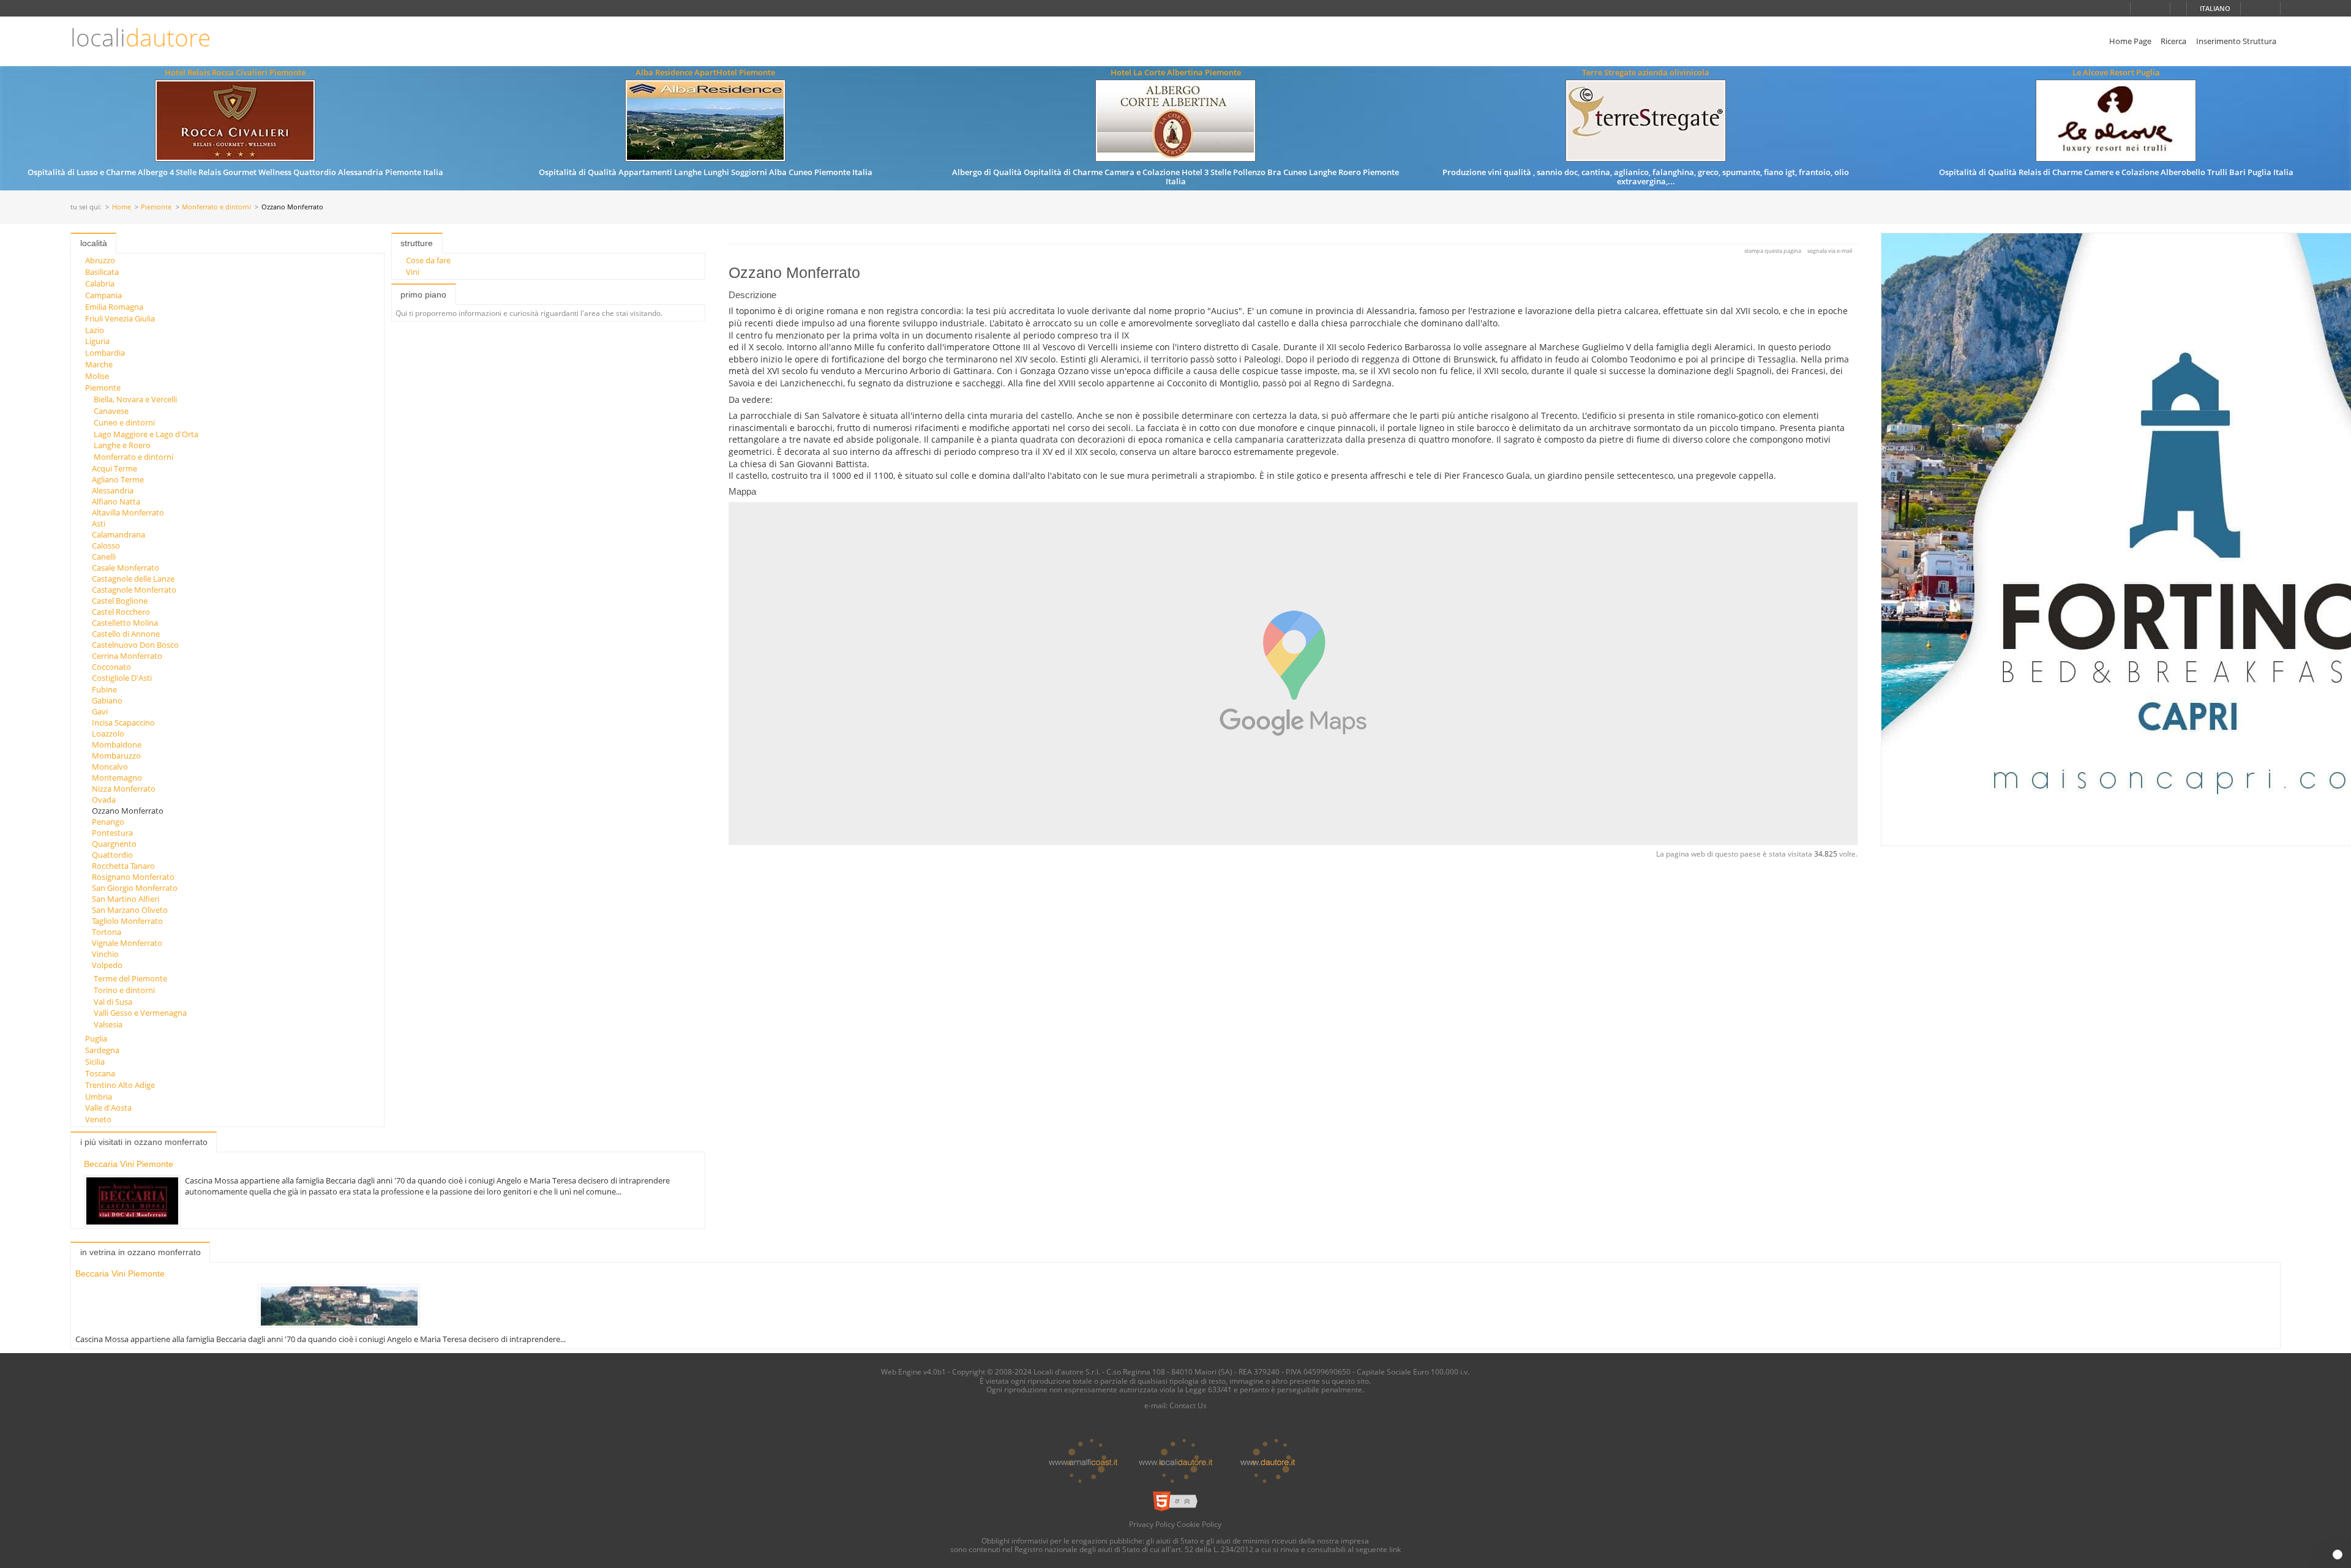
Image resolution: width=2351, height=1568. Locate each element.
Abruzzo (100, 260)
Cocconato (111, 667)
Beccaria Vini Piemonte (129, 1164)
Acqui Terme (114, 468)
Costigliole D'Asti (122, 678)
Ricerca (2173, 41)
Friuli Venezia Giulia (120, 318)
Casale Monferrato (126, 568)
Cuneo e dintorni (124, 422)
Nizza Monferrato (124, 789)
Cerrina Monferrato (127, 656)
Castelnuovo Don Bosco (135, 645)
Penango (108, 822)
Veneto (98, 1119)
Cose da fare (428, 260)
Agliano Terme (118, 479)
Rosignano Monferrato (133, 877)
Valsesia (108, 1024)
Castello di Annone (126, 634)
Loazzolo (108, 733)
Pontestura (112, 833)
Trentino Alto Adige (120, 1085)
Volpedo (107, 965)
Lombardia (105, 353)
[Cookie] (2338, 1555)
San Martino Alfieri (126, 899)
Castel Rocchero (121, 612)
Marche (99, 364)
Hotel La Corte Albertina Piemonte (1176, 72)
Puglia (96, 1038)
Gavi (100, 711)
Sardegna (102, 1050)
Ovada (104, 800)
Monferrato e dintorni (216, 207)
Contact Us (1188, 1405)
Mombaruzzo (116, 756)
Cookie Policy (1199, 1524)
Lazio (95, 330)
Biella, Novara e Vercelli (135, 399)
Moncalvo (110, 767)
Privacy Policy (1152, 1524)
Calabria (100, 283)
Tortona (107, 932)
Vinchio (105, 954)
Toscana (100, 1073)
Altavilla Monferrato (128, 512)
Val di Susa (113, 1002)
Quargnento (114, 844)
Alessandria (113, 490)
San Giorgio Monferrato (135, 888)
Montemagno (117, 778)
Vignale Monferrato (127, 943)
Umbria (99, 1097)
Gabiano (107, 700)
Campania (103, 295)
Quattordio (112, 855)
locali (141, 38)
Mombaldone (117, 745)
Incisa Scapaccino (123, 722)
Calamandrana (118, 535)
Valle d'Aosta (108, 1108)
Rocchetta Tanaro (123, 866)
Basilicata (102, 272)
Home (122, 207)
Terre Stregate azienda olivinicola (1646, 72)
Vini (413, 272)
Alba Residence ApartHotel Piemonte (705, 72)
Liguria (97, 341)
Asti (99, 523)
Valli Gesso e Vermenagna (140, 1013)
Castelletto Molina (125, 623)
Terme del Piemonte (130, 978)
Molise (97, 376)
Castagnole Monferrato (134, 590)
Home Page (2130, 41)
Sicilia (95, 1062)
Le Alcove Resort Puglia (2116, 72)
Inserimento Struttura (2236, 41)
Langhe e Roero (122, 445)
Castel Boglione (120, 601)
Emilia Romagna (114, 307)
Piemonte (156, 207)
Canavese (111, 411)
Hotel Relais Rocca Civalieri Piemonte (235, 72)
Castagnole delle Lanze (133, 579)
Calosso (106, 546)
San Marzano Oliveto (130, 910)
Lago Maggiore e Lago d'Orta (146, 434)
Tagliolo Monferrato (127, 921)
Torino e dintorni (124, 990)
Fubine (104, 689)
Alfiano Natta (116, 501)
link (1395, 1549)
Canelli (104, 557)
